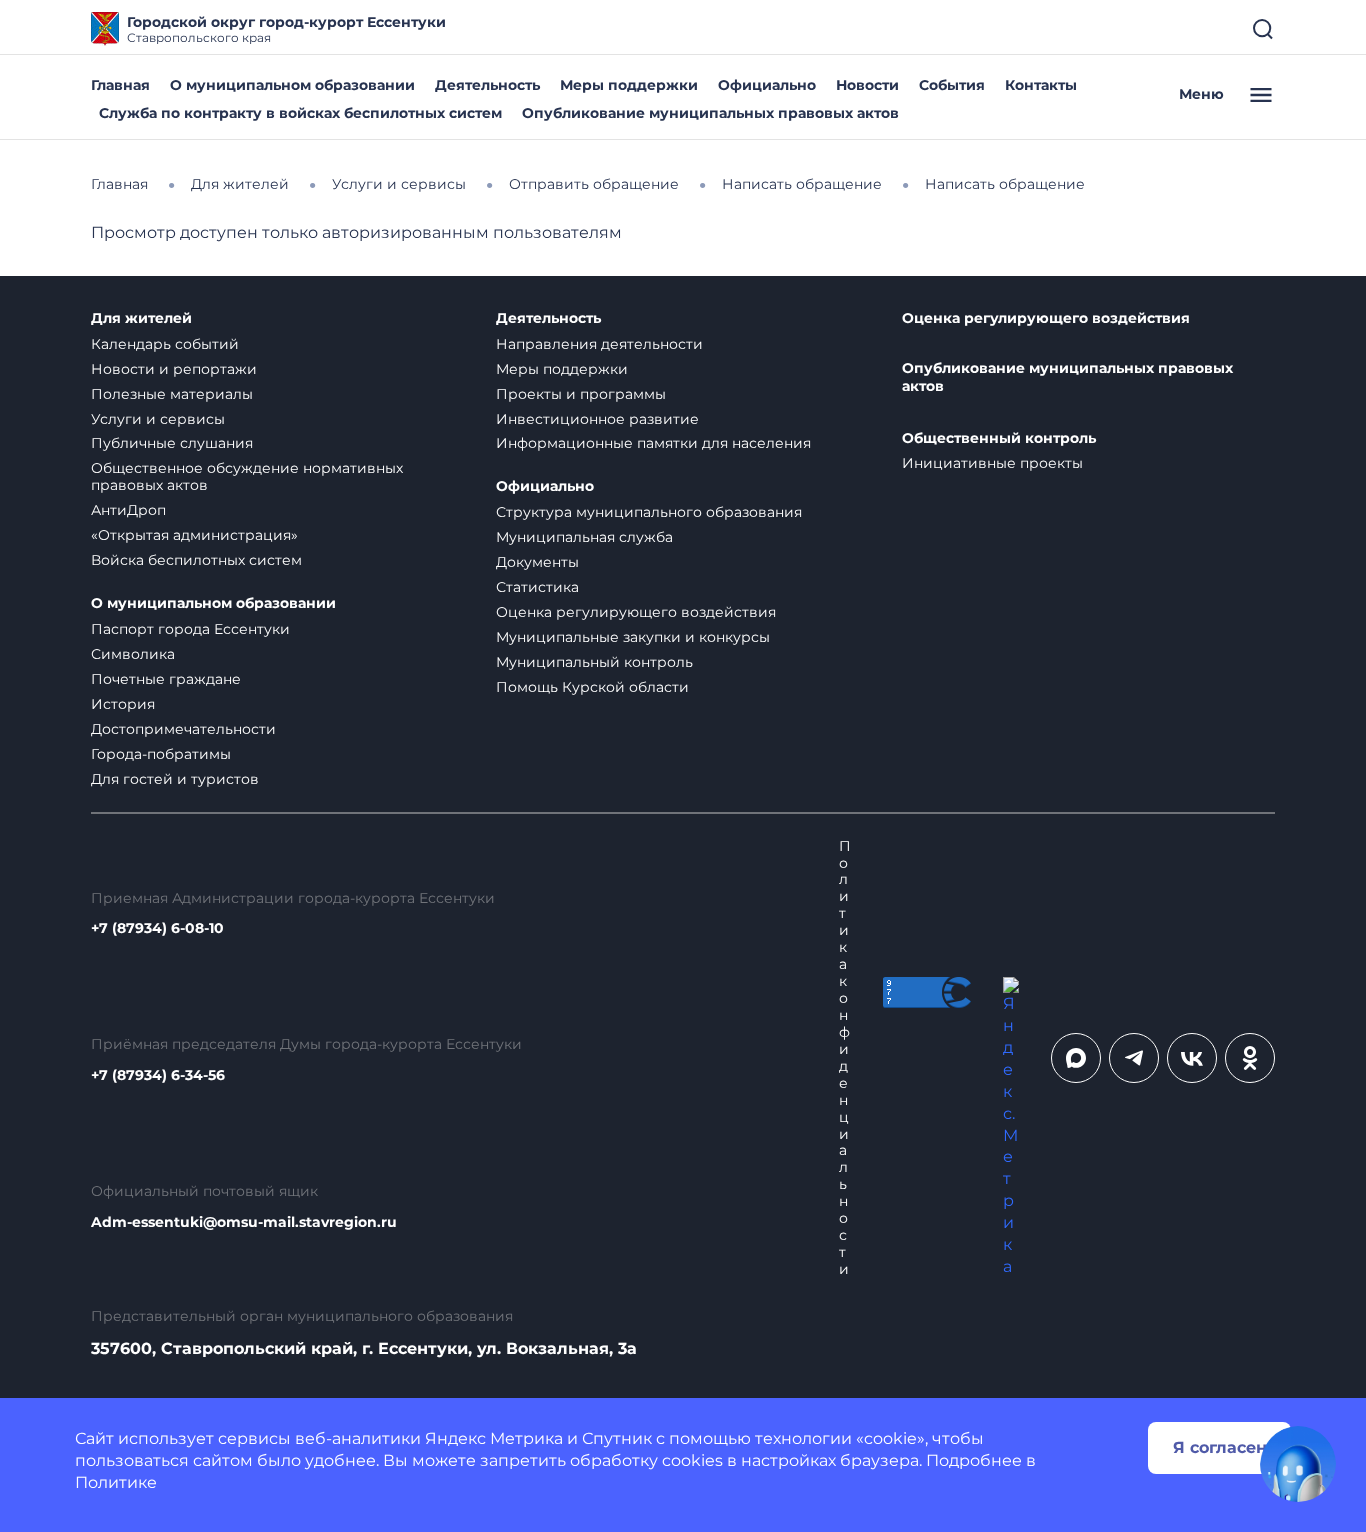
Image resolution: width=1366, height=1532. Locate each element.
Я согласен (1220, 1447)
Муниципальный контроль (594, 662)
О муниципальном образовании (292, 85)
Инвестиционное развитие (597, 419)
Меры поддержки (629, 85)
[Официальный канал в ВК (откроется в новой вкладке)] (1192, 1058)
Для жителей (141, 318)
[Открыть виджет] (1298, 1464)
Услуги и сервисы (158, 419)
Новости (867, 85)
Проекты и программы (581, 394)
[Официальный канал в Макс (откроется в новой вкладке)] (1076, 1058)
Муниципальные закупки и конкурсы (633, 637)
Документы (537, 562)
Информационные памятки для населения (653, 443)
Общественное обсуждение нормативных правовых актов (247, 476)
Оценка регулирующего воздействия (636, 612)
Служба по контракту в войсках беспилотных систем (300, 113)
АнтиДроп (128, 510)
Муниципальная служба (584, 537)
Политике (116, 1482)
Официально (767, 85)
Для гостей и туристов (175, 779)
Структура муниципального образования (649, 512)
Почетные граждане (166, 679)
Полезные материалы (172, 394)
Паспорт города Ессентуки (190, 629)
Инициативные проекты (992, 463)
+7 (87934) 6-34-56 (158, 1075)
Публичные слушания (172, 443)
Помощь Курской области (592, 687)
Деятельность (487, 85)
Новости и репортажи (174, 369)
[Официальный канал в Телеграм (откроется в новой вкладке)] (1134, 1058)
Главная (120, 85)
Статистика (537, 587)
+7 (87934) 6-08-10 (157, 928)
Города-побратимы (161, 754)
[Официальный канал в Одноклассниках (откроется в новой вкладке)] (1250, 1058)
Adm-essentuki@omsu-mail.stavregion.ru (244, 1222)
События (952, 85)
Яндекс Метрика (494, 1438)
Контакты (1041, 85)
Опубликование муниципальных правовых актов (710, 113)
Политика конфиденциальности (845, 1058)
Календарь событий (165, 344)
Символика (133, 654)
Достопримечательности (183, 729)
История (123, 704)
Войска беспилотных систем (196, 560)
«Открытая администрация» (194, 535)
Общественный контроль (999, 438)
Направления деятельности (599, 344)
